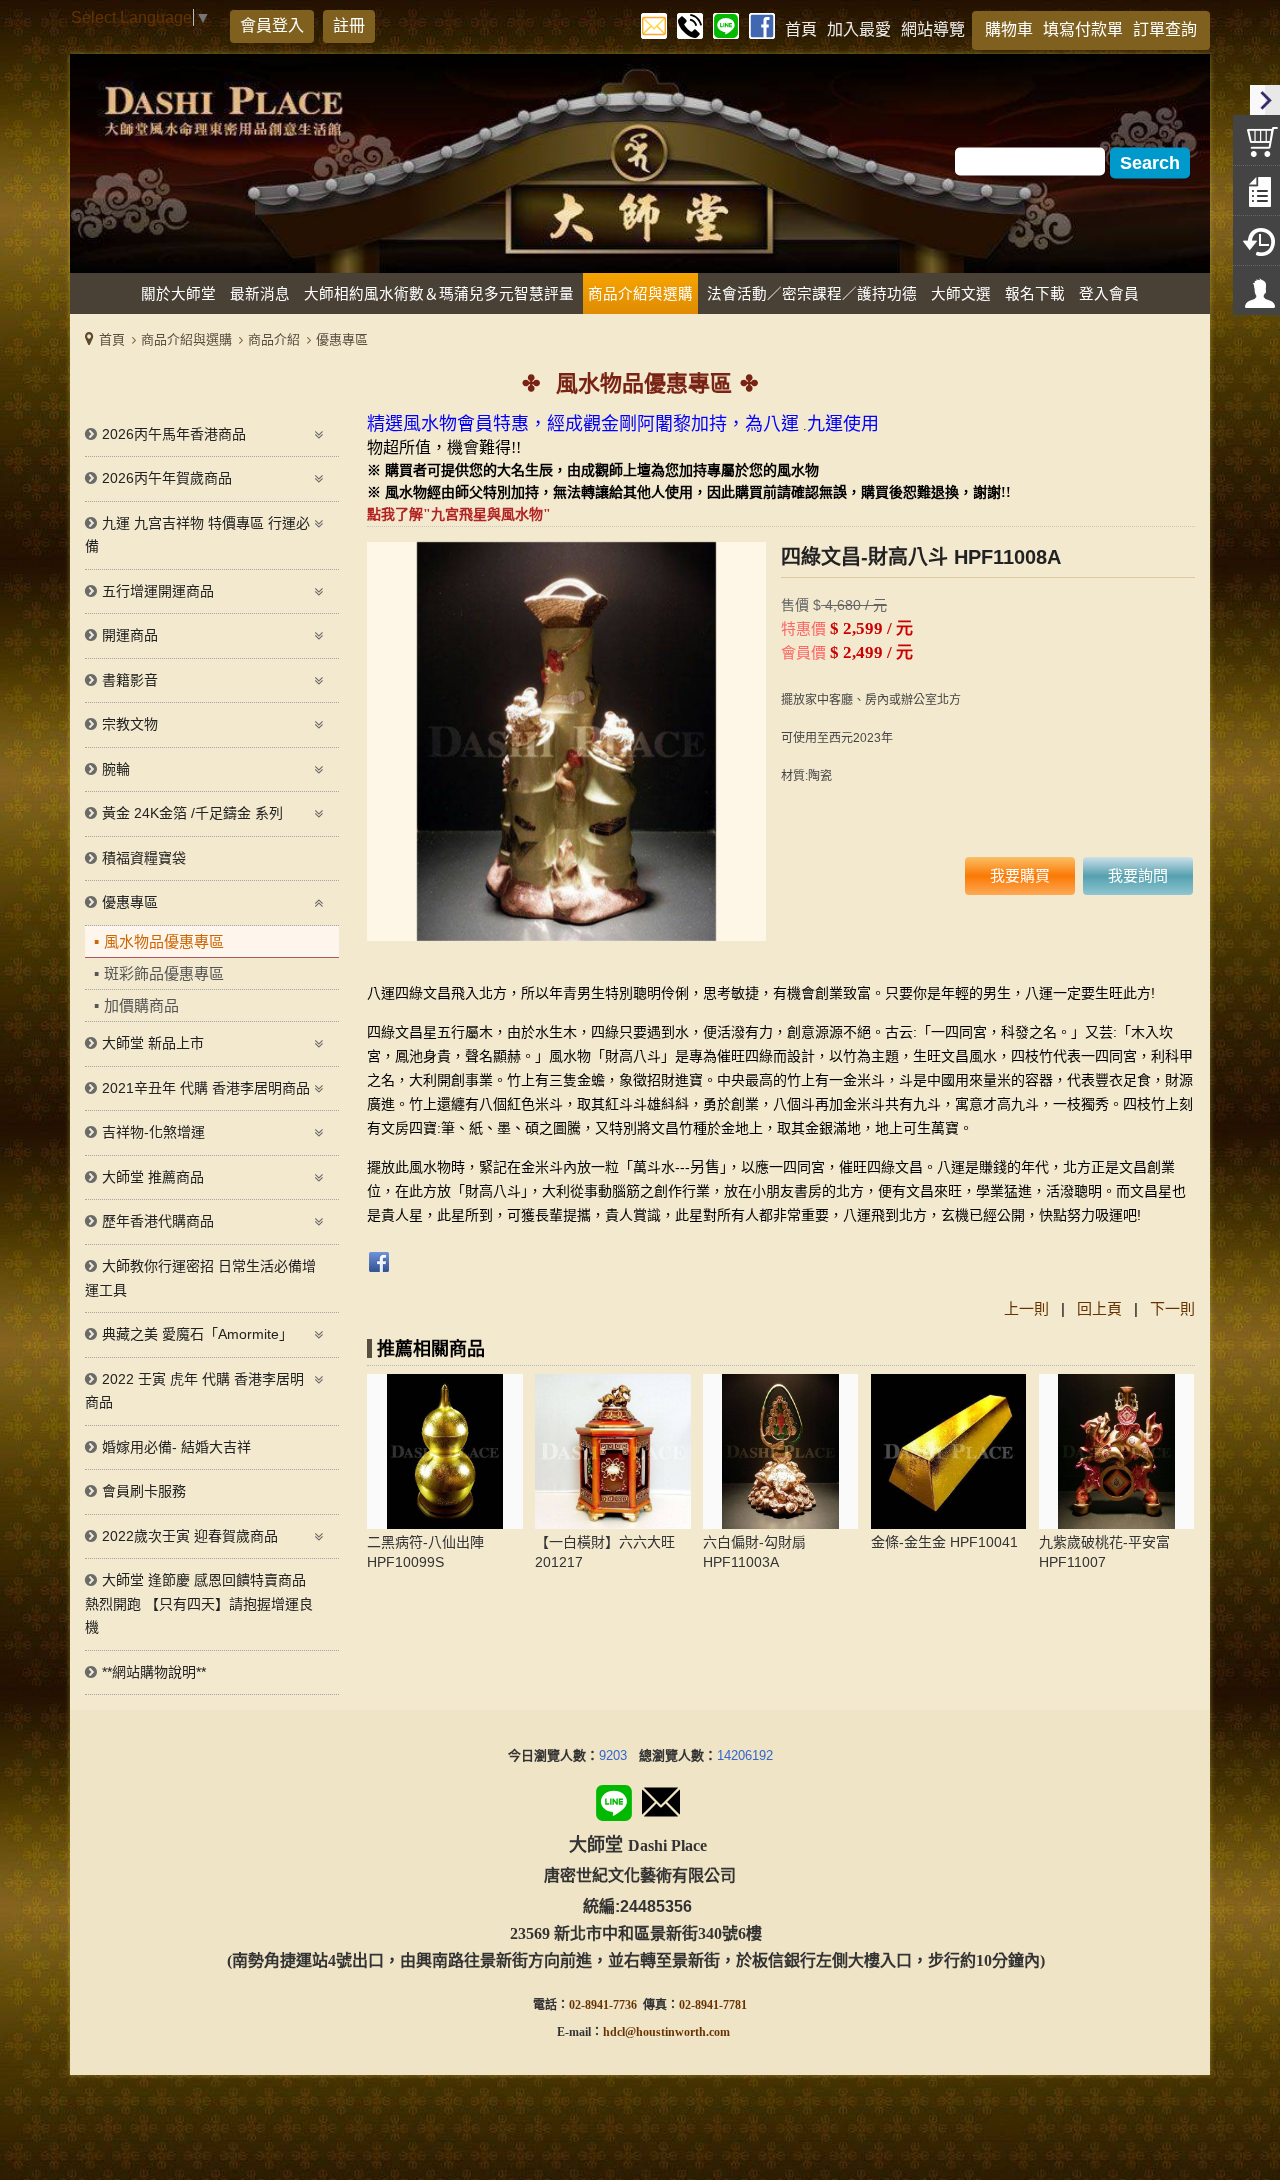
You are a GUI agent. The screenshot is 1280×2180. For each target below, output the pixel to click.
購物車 (1009, 29)
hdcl (614, 2032)
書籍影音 (130, 680)
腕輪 (116, 769)
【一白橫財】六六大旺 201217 (605, 1552)
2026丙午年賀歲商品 (167, 478)
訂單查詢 (1165, 29)
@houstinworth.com (677, 2032)
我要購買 (1020, 875)
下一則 (1172, 1308)
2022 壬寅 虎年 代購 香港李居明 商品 (194, 1391)
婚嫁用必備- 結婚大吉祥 (176, 1447)
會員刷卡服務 (144, 1491)
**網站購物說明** (154, 1672)
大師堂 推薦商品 (153, 1177)
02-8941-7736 (603, 2005)
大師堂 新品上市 (153, 1043)
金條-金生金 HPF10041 (944, 1542)
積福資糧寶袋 (144, 858)
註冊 (349, 25)
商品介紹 (274, 339)
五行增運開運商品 (158, 591)
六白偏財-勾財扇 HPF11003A (754, 1552)
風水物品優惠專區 (164, 941)
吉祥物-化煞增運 (153, 1132)
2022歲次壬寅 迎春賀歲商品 (190, 1536)
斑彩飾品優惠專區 (164, 973)
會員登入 (272, 25)
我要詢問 (1138, 875)
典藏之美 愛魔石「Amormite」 (197, 1334)
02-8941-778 (710, 2005)
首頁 (112, 339)
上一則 (1026, 1308)
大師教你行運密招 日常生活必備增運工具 (200, 1278)
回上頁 (1099, 1308)
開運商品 (130, 635)
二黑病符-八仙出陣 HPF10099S (425, 1552)
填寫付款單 (1083, 29)
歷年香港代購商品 (158, 1221)
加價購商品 (141, 1005)
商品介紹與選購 (186, 339)
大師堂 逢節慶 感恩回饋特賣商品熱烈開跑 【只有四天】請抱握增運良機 (199, 1603)
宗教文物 (130, 724)
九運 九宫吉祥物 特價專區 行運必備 (197, 535)
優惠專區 (342, 339)
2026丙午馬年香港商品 (174, 434)
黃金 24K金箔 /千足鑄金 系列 (192, 813)
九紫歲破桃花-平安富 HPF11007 (1104, 1552)
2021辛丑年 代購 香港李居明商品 (206, 1088)
